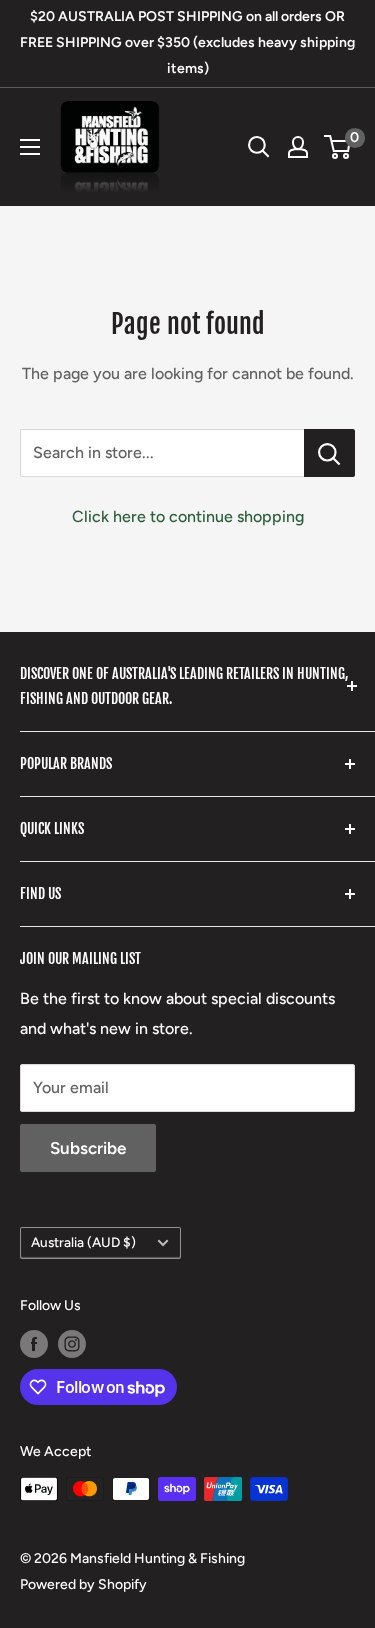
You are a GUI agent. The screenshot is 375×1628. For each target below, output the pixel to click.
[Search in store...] (329, 453)
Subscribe (88, 1148)
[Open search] (259, 147)
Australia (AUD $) (83, 1242)
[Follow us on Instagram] (72, 1344)
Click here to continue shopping (188, 516)
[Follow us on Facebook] (34, 1344)
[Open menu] (30, 147)
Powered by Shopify (83, 1584)
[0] (338, 147)
